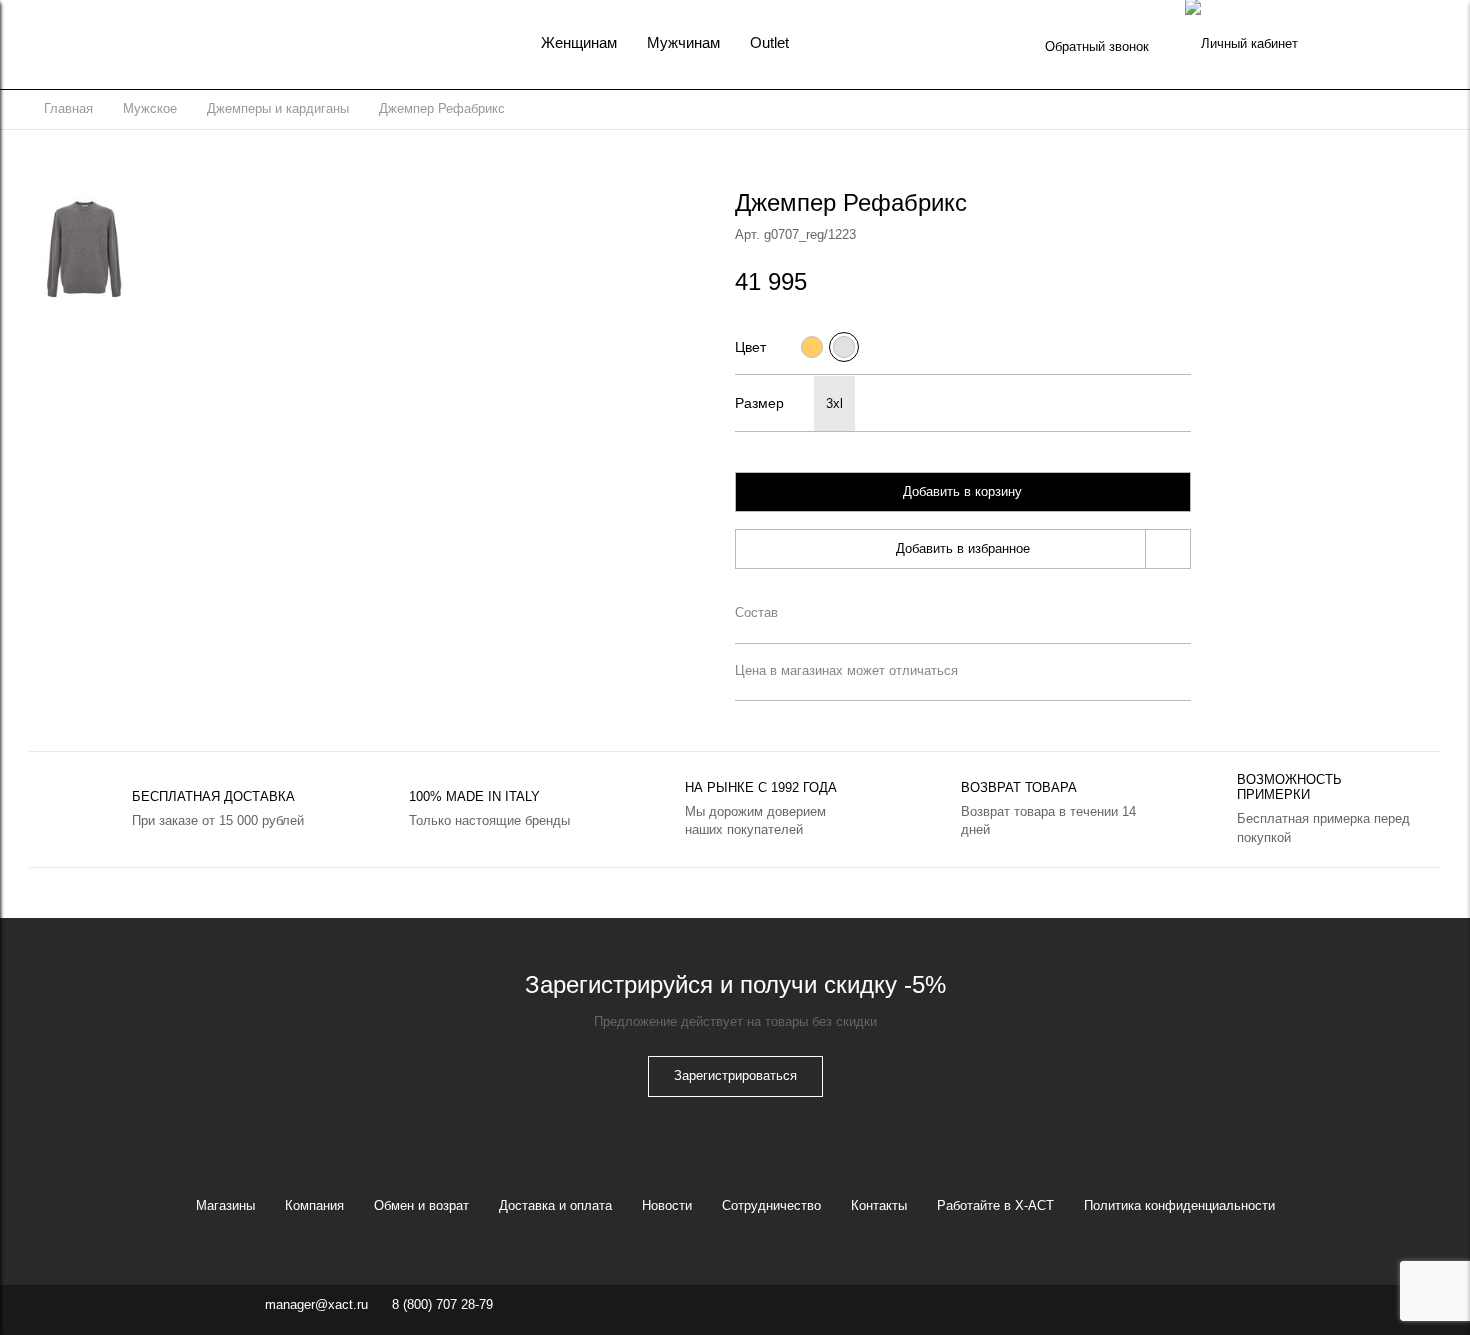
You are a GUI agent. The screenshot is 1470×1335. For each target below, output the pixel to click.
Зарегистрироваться (735, 1075)
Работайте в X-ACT (995, 1205)
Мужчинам (683, 42)
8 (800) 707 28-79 (442, 1304)
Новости (667, 1205)
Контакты (879, 1205)
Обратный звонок (1097, 46)
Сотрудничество (771, 1205)
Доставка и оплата (555, 1205)
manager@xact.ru (316, 1304)
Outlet (769, 42)
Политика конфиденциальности (1179, 1205)
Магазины (225, 1205)
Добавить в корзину (962, 491)
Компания (314, 1205)
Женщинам (579, 42)
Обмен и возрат (421, 1205)
